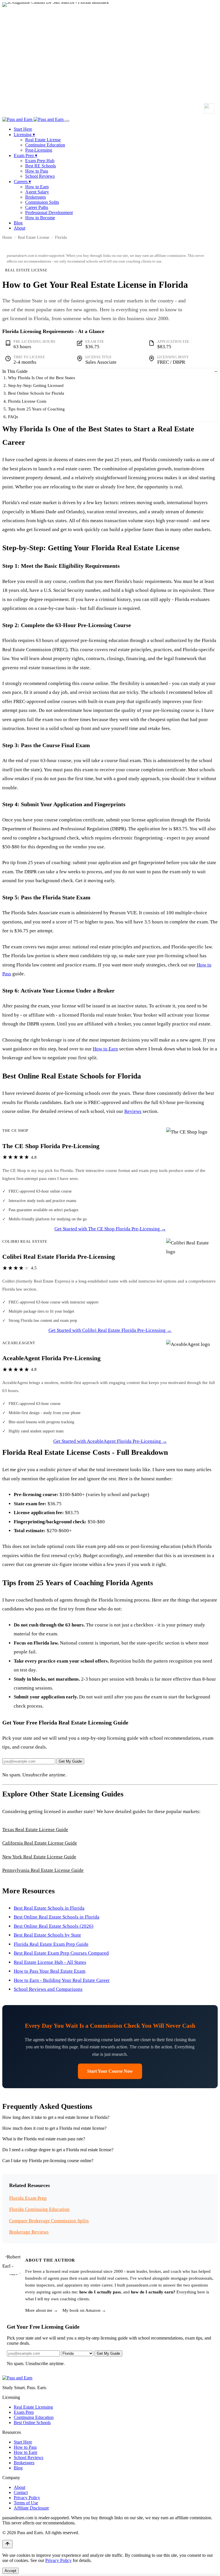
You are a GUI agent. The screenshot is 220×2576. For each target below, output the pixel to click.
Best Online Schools (32, 2423)
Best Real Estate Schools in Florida (49, 1908)
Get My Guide (70, 1761)
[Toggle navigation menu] (67, 121)
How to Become (40, 218)
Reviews (133, 1111)
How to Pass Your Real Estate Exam (50, 1971)
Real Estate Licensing (33, 2407)
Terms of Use (26, 2503)
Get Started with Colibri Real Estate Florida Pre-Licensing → (110, 1330)
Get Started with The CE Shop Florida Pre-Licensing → (110, 1229)
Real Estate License (43, 140)
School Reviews (40, 176)
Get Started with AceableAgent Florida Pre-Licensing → (110, 1441)
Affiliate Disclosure (31, 2508)
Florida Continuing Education (39, 2209)
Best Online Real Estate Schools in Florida (57, 1917)
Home (7, 237)
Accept (10, 2571)
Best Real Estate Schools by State (47, 1935)
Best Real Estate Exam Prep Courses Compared (61, 1953)
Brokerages (36, 197)
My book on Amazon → (84, 2310)
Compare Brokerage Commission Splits (49, 2221)
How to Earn (37, 187)
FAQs (13, 417)
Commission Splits (42, 202)
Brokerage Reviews (29, 2232)
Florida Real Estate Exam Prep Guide (51, 1944)
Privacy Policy (27, 2498)
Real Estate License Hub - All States (50, 1962)
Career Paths (37, 207)
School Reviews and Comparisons (48, 1989)
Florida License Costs (27, 401)
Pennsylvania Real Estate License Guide (43, 1870)
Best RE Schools (41, 166)
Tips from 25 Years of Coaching (36, 409)
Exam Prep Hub (40, 161)
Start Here (23, 129)
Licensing (24, 135)
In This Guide (15, 371)
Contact (21, 2492)
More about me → (42, 2310)
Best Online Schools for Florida (36, 393)
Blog (18, 223)
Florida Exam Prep (28, 2198)
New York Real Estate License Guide (39, 1857)
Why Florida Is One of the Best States (42, 378)
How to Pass (37, 171)
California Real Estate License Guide (40, 1843)
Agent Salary (37, 192)
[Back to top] (7, 2544)
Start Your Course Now (110, 2071)
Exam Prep (25, 155)
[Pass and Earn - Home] (34, 119)
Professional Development (49, 213)
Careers (22, 182)
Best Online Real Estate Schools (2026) (54, 1926)
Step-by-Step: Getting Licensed (36, 385)
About (19, 228)
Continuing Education (45, 145)
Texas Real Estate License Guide (35, 1830)
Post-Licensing (39, 150)
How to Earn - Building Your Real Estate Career (62, 1980)
